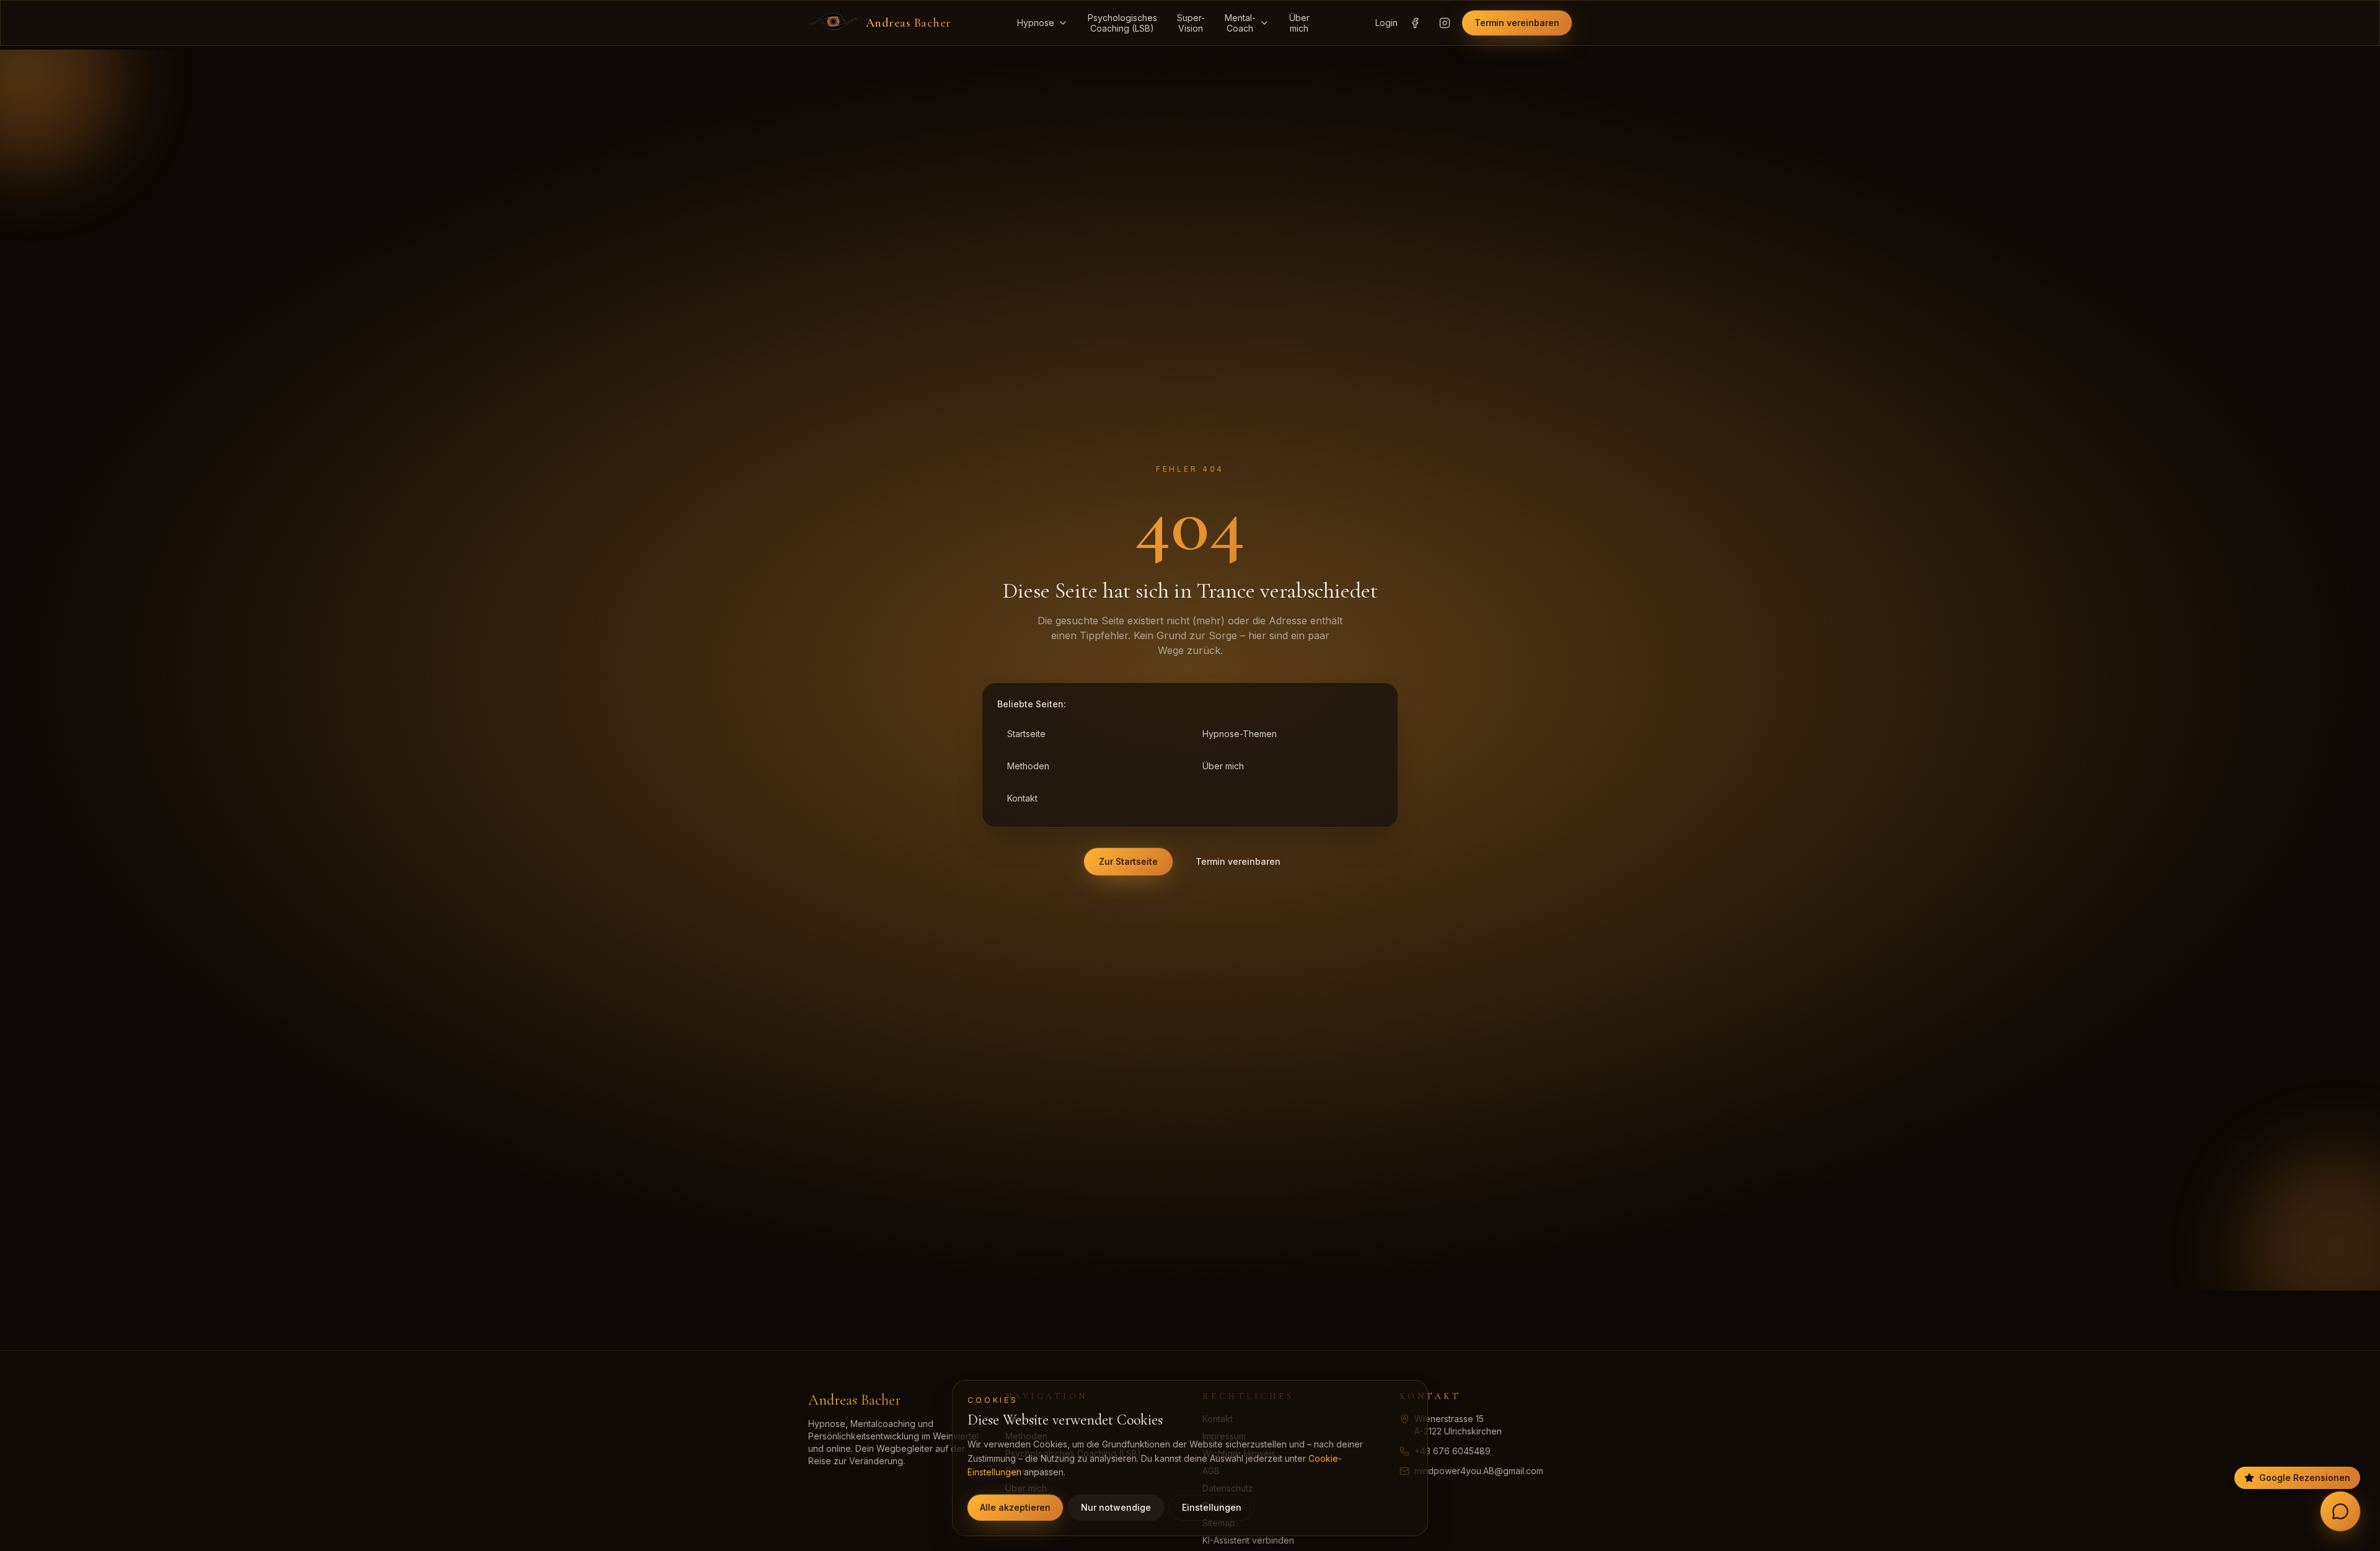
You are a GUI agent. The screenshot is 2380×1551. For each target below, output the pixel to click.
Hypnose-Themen (1240, 734)
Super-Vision (1191, 23)
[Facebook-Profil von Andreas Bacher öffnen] (1415, 23)
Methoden (1028, 766)
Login (1386, 23)
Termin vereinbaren (1517, 23)
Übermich (1299, 23)
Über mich (1223, 766)
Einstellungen (1212, 1507)
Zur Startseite (1128, 861)
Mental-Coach (1240, 23)
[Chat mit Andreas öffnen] (2340, 1511)
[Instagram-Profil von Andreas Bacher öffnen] (1445, 23)
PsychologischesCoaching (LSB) (1122, 23)
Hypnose (1036, 23)
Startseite (1026, 734)
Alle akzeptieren (1015, 1507)
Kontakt (1022, 798)
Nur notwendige (1116, 1507)
